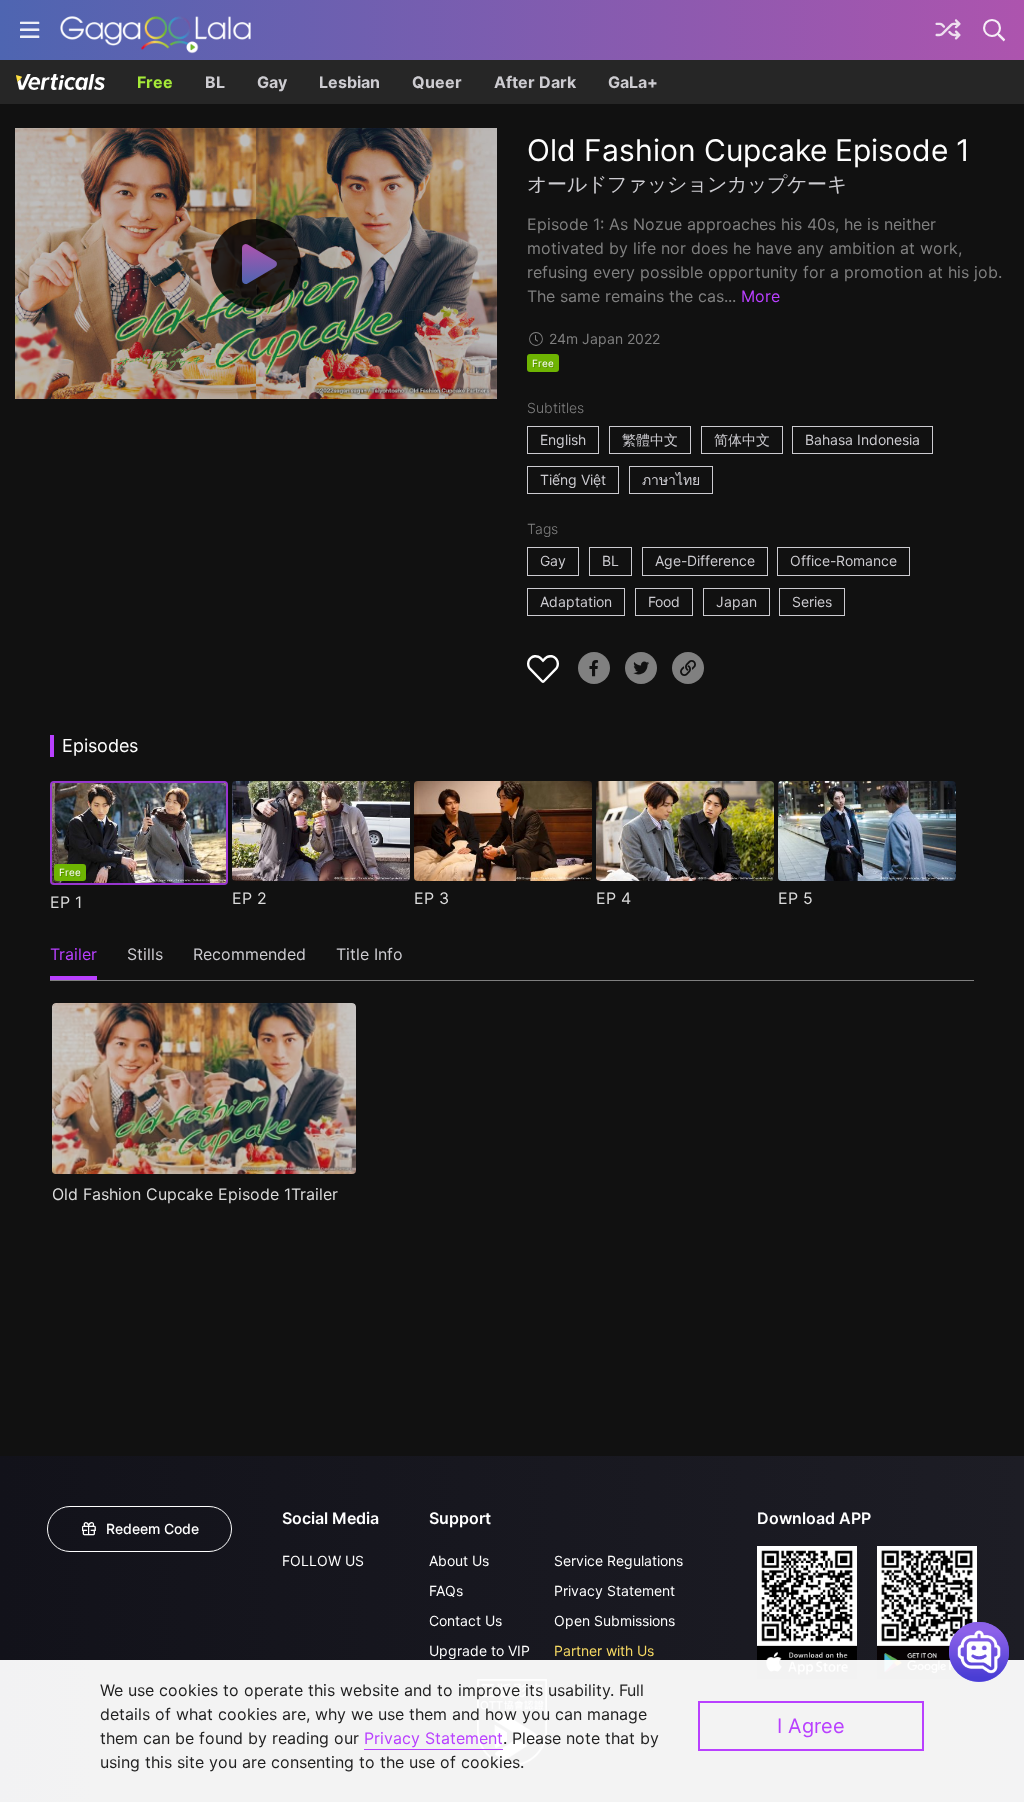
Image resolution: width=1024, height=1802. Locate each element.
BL (215, 82)
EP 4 (613, 898)
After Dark (535, 82)
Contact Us (465, 1620)
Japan (736, 601)
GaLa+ (633, 82)
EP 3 (431, 898)
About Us (459, 1560)
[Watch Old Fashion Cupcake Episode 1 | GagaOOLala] (155, 30)
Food (664, 601)
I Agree (811, 1726)
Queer (437, 82)
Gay (272, 82)
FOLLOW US (323, 1560)
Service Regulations (618, 1560)
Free (155, 82)
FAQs (446, 1590)
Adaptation (576, 601)
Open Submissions (614, 1620)
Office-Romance (843, 560)
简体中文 (742, 439)
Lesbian (349, 82)
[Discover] (948, 30)
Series (812, 601)
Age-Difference (705, 560)
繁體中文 (650, 439)
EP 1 (66, 902)
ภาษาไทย (671, 479)
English (563, 439)
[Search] (995, 30)
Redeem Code (152, 1528)
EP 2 (249, 898)
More (760, 296)
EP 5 (795, 898)
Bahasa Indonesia (862, 439)
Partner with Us (604, 1650)
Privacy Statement (614, 1590)
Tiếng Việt (573, 479)
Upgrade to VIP (479, 1650)
